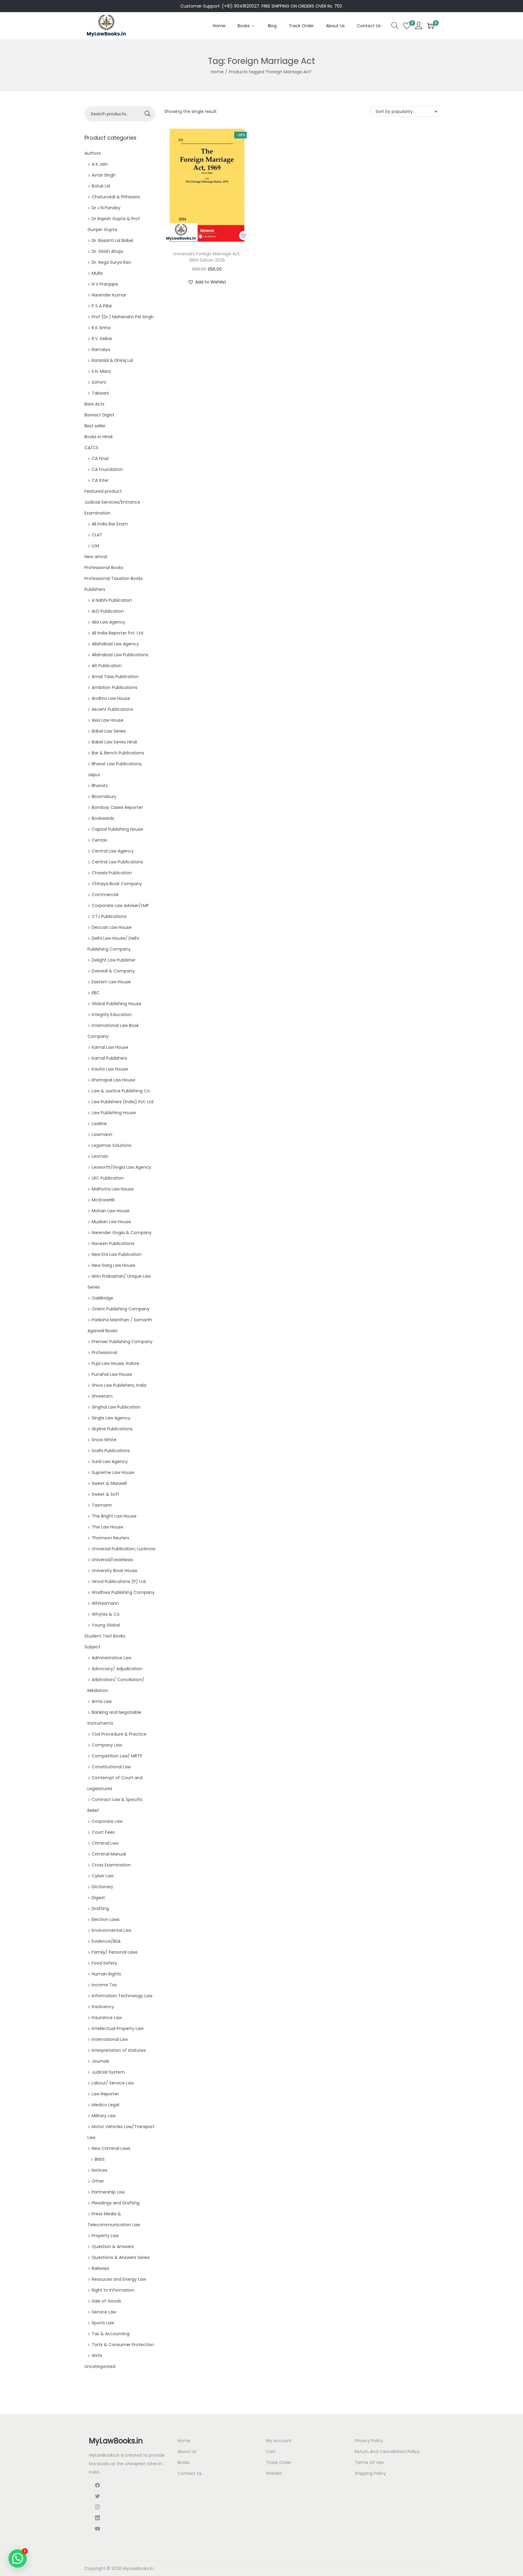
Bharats (100, 786)
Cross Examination (111, 1865)
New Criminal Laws (111, 2148)
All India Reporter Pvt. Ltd (117, 633)
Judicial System (108, 2072)
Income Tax (104, 1985)
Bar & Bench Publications (118, 753)
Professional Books (104, 568)
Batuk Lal (101, 186)
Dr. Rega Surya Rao (111, 262)
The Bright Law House (114, 1516)
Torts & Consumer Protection (123, 2345)
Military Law (104, 2116)
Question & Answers (113, 2247)
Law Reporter (105, 2094)
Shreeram (102, 1396)
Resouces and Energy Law (119, 2279)
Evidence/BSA (106, 1941)
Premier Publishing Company (122, 1342)
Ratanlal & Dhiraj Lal (112, 360)
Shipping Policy (370, 2473)
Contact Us (190, 2473)
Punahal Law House (112, 1374)
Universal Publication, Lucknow (123, 1549)
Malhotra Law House (113, 1189)
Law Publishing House (114, 1113)
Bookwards (103, 818)
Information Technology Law (122, 1996)
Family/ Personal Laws (115, 1952)
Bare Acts (94, 404)
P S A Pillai (102, 306)
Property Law (105, 2236)
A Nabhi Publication (112, 600)
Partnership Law (108, 2192)
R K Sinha (101, 328)
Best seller (95, 426)
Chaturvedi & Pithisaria (116, 197)
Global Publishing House (117, 1004)
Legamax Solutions (112, 1145)
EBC (96, 993)
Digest (98, 1898)
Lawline (99, 1124)
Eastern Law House (111, 982)
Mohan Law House (111, 1211)
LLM (95, 546)
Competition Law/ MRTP (117, 1756)
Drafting (100, 1909)
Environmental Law (112, 1930)
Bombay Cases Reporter (117, 807)
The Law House (107, 1527)
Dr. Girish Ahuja (107, 251)
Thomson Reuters (110, 1538)
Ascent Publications (112, 709)
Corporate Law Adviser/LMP (120, 906)
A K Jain (100, 164)
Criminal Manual (109, 1854)
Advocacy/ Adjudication (117, 1669)
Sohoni (99, 382)
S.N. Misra (101, 371)
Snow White (104, 1440)
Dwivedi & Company (113, 971)
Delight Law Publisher (114, 960)
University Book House (115, 1571)
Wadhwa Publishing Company (123, 1592)
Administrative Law (112, 1658)
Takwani (100, 393)
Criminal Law (105, 1843)
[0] (407, 26)
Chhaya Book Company (117, 884)
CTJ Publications (109, 916)
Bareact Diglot (99, 415)
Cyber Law (103, 1876)
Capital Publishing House (117, 829)
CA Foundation (107, 469)
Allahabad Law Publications (120, 655)
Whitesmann (105, 1603)
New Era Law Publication (117, 1254)
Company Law (107, 1745)
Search (148, 114)
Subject (92, 1647)
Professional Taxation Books (114, 578)
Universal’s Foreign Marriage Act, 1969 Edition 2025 (207, 257)
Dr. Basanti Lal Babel (112, 240)
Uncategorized (100, 2366)
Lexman (100, 1156)
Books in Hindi (99, 437)
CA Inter (100, 480)
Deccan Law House (112, 927)
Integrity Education (112, 1015)
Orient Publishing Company (121, 1309)
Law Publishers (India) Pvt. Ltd (123, 1102)
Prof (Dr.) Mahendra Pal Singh (123, 317)
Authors (93, 153)
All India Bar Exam (110, 524)
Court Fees (103, 1832)
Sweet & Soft (105, 1494)
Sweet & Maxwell (109, 1483)
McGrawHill (103, 1200)
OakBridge (102, 1298)
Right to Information (113, 2290)
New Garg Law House (113, 1265)
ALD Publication (108, 611)
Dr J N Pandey (106, 208)
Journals (100, 2061)
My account (279, 2441)
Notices (100, 2170)
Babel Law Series (109, 731)
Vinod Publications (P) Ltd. (119, 1581)
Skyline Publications (112, 1429)
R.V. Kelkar (102, 339)
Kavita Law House (110, 1069)
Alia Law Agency (109, 622)
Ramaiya (101, 349)
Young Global (106, 1625)
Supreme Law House (113, 1472)
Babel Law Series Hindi (114, 742)
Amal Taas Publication (115, 677)
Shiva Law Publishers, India (119, 1385)
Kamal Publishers (109, 1058)
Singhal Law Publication (116, 1407)
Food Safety (104, 1963)
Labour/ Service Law (113, 2083)
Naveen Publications (113, 1243)
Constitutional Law (111, 1767)
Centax (99, 840)
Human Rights (106, 1974)
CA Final (100, 459)
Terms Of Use (369, 2462)
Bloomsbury (104, 796)
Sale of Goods (106, 2301)
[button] (244, 236)
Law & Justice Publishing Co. (121, 1091)
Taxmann (102, 1505)
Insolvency (103, 2007)
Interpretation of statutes (119, 2050)
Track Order (279, 2462)
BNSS (100, 2159)
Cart (271, 2452)
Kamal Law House (110, 1047)
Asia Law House (108, 720)
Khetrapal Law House (113, 1080)
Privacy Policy (369, 2441)
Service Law (104, 2312)
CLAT (97, 535)
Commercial (105, 895)
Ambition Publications (115, 687)
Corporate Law (107, 1821)
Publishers (95, 589)
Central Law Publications (117, 862)
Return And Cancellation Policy (387, 2452)
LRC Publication (108, 1178)
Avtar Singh (104, 175)
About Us (187, 2452)
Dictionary (102, 1887)
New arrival (96, 557)
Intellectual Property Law (118, 2028)
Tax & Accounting (111, 2334)
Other (98, 2181)
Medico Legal (105, 2105)
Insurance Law (107, 2018)
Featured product (103, 491)
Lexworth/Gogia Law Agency (122, 1167)
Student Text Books (105, 1636)
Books (184, 2462)
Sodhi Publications (111, 1451)
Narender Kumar (109, 295)
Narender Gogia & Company (122, 1233)
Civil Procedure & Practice (119, 1734)
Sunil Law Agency (110, 1462)
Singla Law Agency (111, 1418)
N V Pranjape (105, 284)
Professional (104, 1353)
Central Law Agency (113, 851)
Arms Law (102, 1701)
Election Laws (106, 1919)
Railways (100, 2268)
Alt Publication (107, 666)
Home (217, 72)
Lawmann (102, 1134)
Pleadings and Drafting (116, 2203)
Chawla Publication (112, 873)
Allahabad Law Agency (115, 644)
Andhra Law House (111, 698)
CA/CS (91, 448)
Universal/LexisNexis (112, 1560)
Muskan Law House (111, 1222)
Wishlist (274, 2473)
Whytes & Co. (106, 1614)
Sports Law (103, 2323)
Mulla (97, 273)
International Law (110, 2039)
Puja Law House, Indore (115, 1363)
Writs (97, 2356)
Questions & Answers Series (121, 2257)
